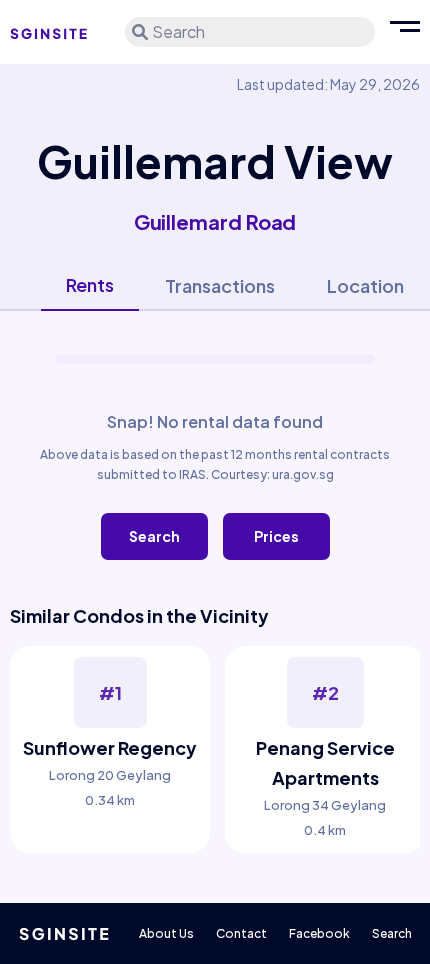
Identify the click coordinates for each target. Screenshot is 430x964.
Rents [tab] (90, 284)
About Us (166, 933)
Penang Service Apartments (325, 762)
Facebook (319, 933)
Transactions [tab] (220, 285)
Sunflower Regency (110, 747)
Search (154, 536)
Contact (241, 933)
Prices (276, 536)
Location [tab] (365, 285)
